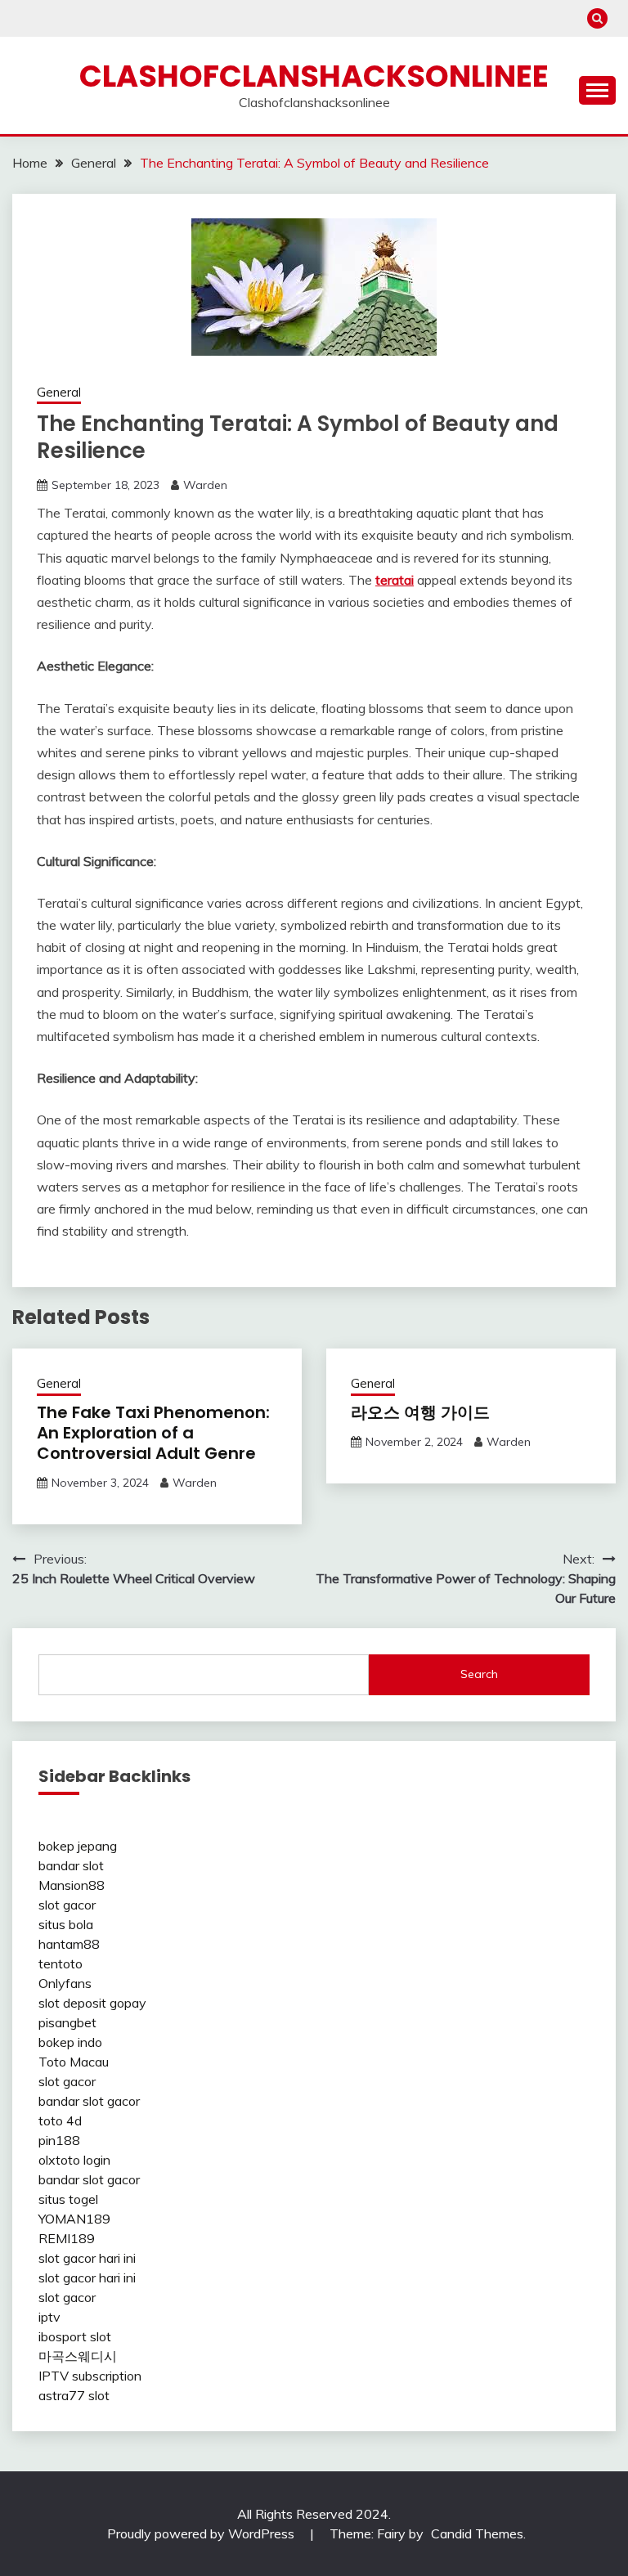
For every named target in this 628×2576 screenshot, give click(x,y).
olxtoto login (74, 2160)
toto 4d (60, 2120)
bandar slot (71, 1865)
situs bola (66, 1924)
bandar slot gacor (89, 2101)
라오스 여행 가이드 (420, 1412)
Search (479, 1674)
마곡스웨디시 (78, 2356)
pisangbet (67, 2022)
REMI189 (67, 2238)
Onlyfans (65, 1983)
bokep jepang (78, 1846)
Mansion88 (72, 1885)
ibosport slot (75, 2336)
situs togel (68, 2199)
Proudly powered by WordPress (202, 2533)
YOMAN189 (74, 2219)
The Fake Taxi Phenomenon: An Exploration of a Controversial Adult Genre (153, 1433)
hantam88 (69, 1944)
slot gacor (67, 1905)
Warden (205, 485)
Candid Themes (477, 2533)
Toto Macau (74, 2062)
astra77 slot (74, 2395)
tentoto (61, 1963)
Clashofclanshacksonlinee (314, 76)
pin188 (59, 2140)
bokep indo (70, 2042)
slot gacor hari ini (87, 2258)
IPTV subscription (90, 2376)
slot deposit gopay (92, 2003)
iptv (49, 2317)
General (59, 392)
